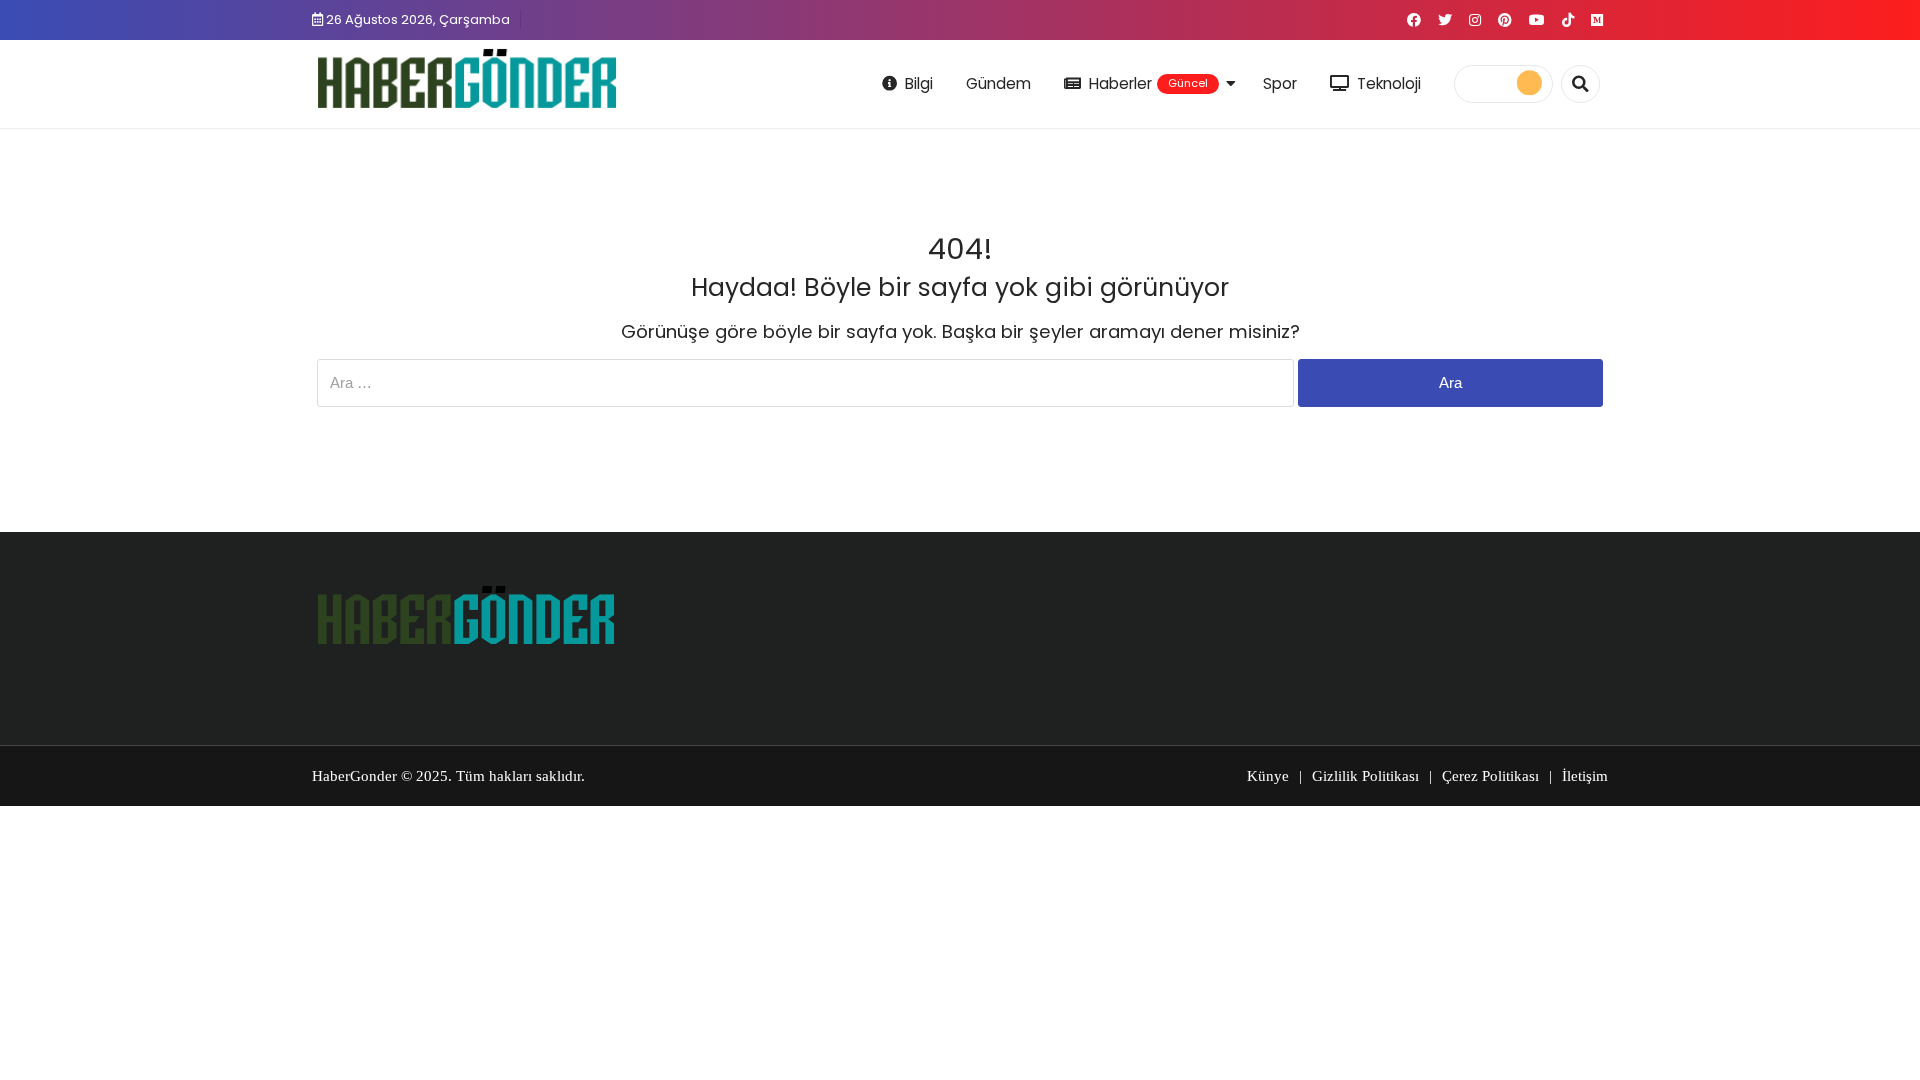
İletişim (1585, 776)
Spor (1280, 83)
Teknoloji (1389, 83)
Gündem (998, 83)
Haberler (1149, 83)
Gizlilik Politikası (1365, 776)
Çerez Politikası (1490, 776)
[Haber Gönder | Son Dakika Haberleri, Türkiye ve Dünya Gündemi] (467, 80)
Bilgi (919, 83)
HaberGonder (354, 776)
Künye (1268, 776)
